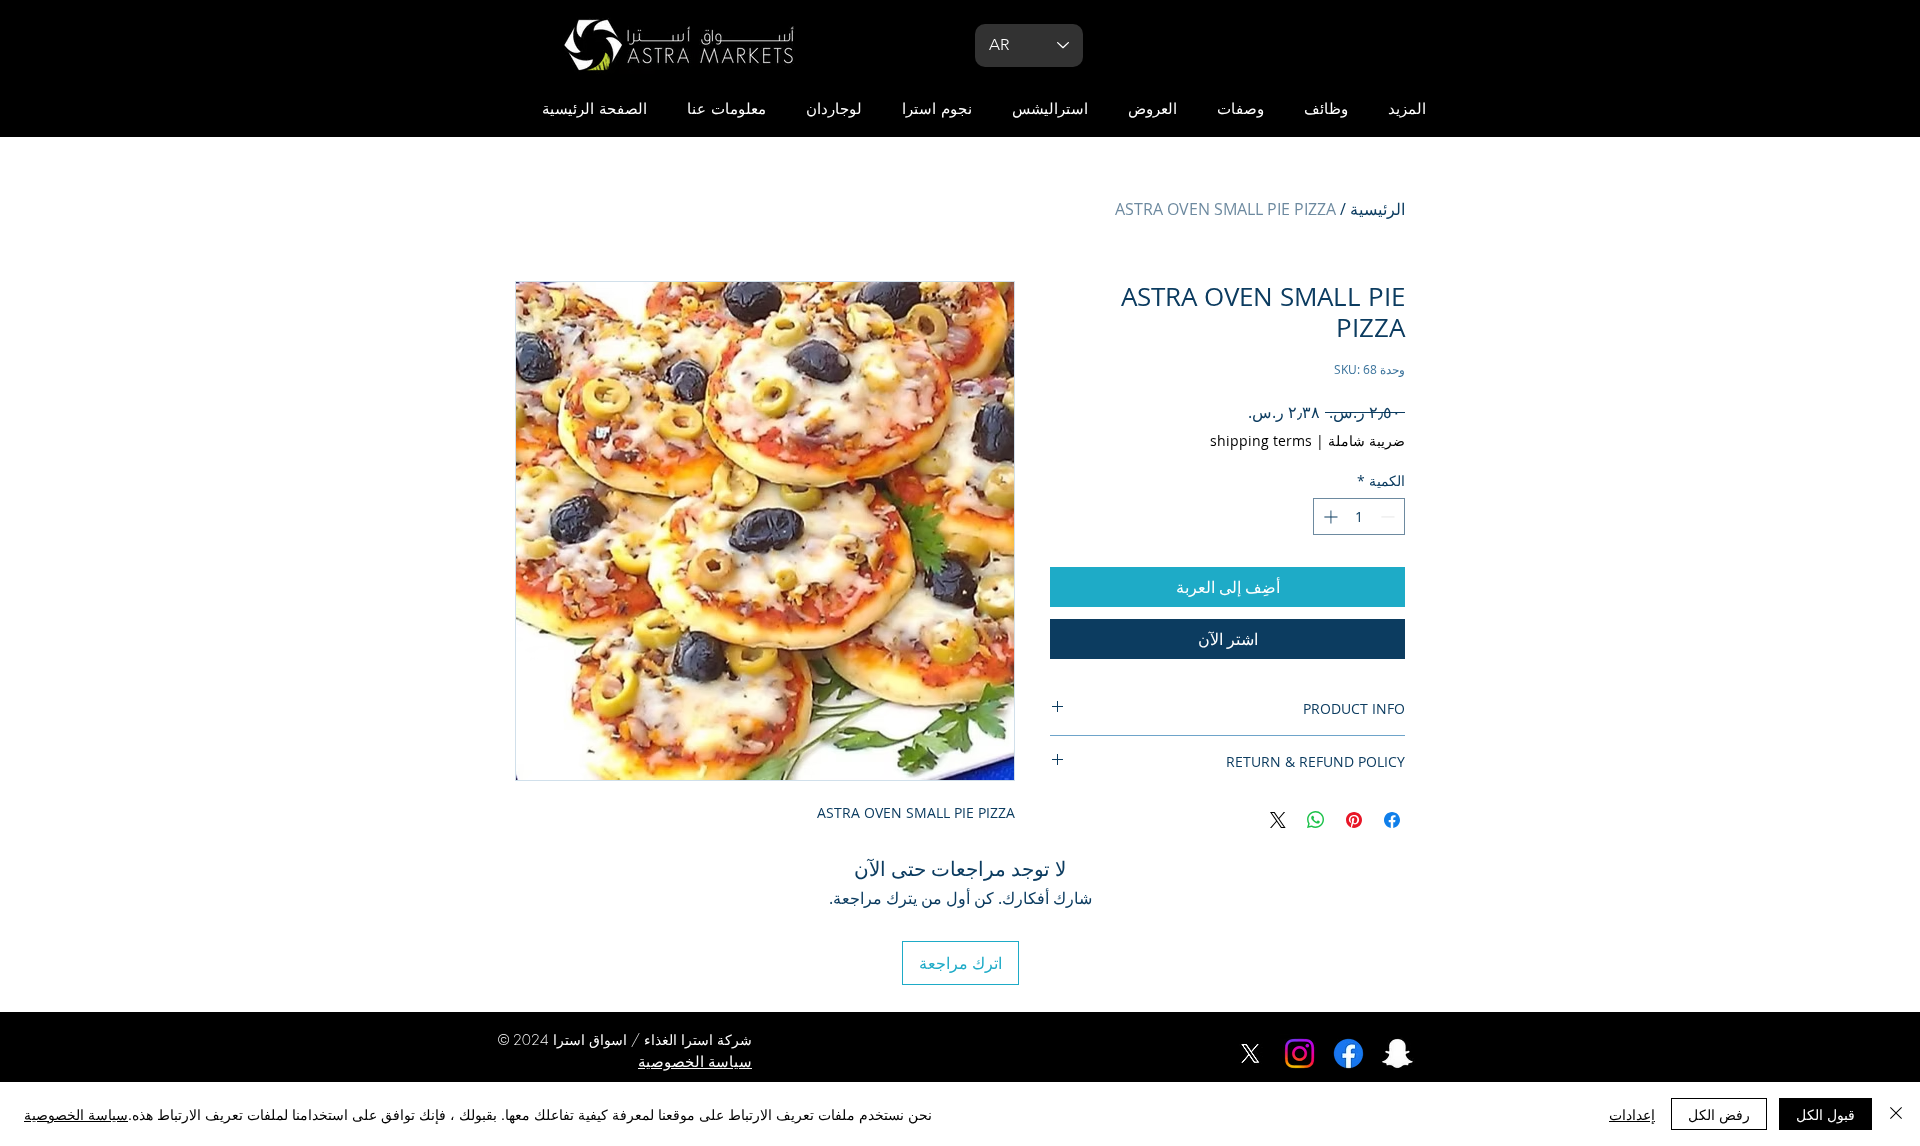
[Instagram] (1299, 1053)
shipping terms (1261, 440)
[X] (1250, 1053)
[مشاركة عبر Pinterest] (1354, 820)
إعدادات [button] (1632, 1114)
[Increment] (1328, 516)
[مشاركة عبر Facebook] (1392, 820)
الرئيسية (1377, 209)
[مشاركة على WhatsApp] (1316, 820)
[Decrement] (1389, 516)
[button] (1407, 109)
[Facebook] (1348, 1053)
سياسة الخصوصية (76, 1114)
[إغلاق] (1896, 1114)
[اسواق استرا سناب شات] (1397, 1053)
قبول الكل (1825, 1114)
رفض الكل (1719, 1114)
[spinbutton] (1359, 516)
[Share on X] (1278, 820)
